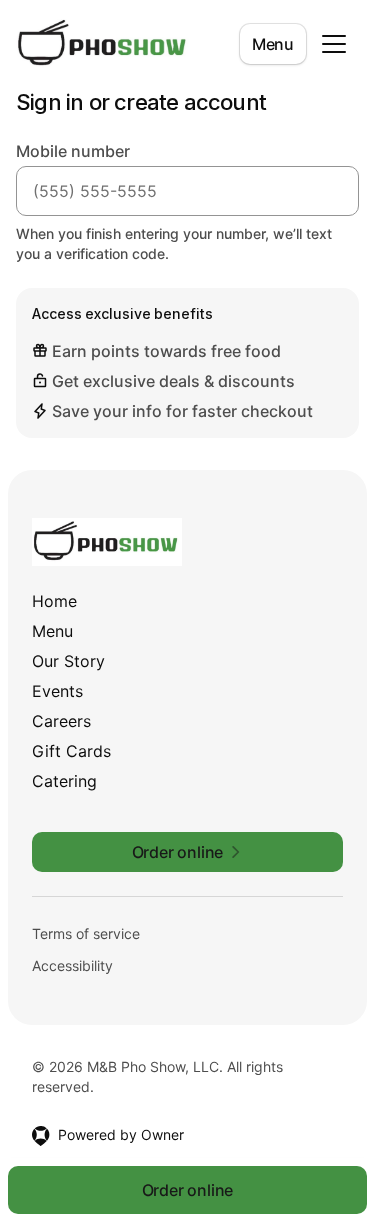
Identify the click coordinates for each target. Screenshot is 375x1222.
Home (54, 601)
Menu (273, 44)
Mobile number (73, 151)
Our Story (68, 661)
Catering (64, 781)
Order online (188, 1190)
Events (57, 691)
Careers (61, 721)
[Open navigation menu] (334, 44)
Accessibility (72, 965)
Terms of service (86, 933)
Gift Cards (71, 751)
